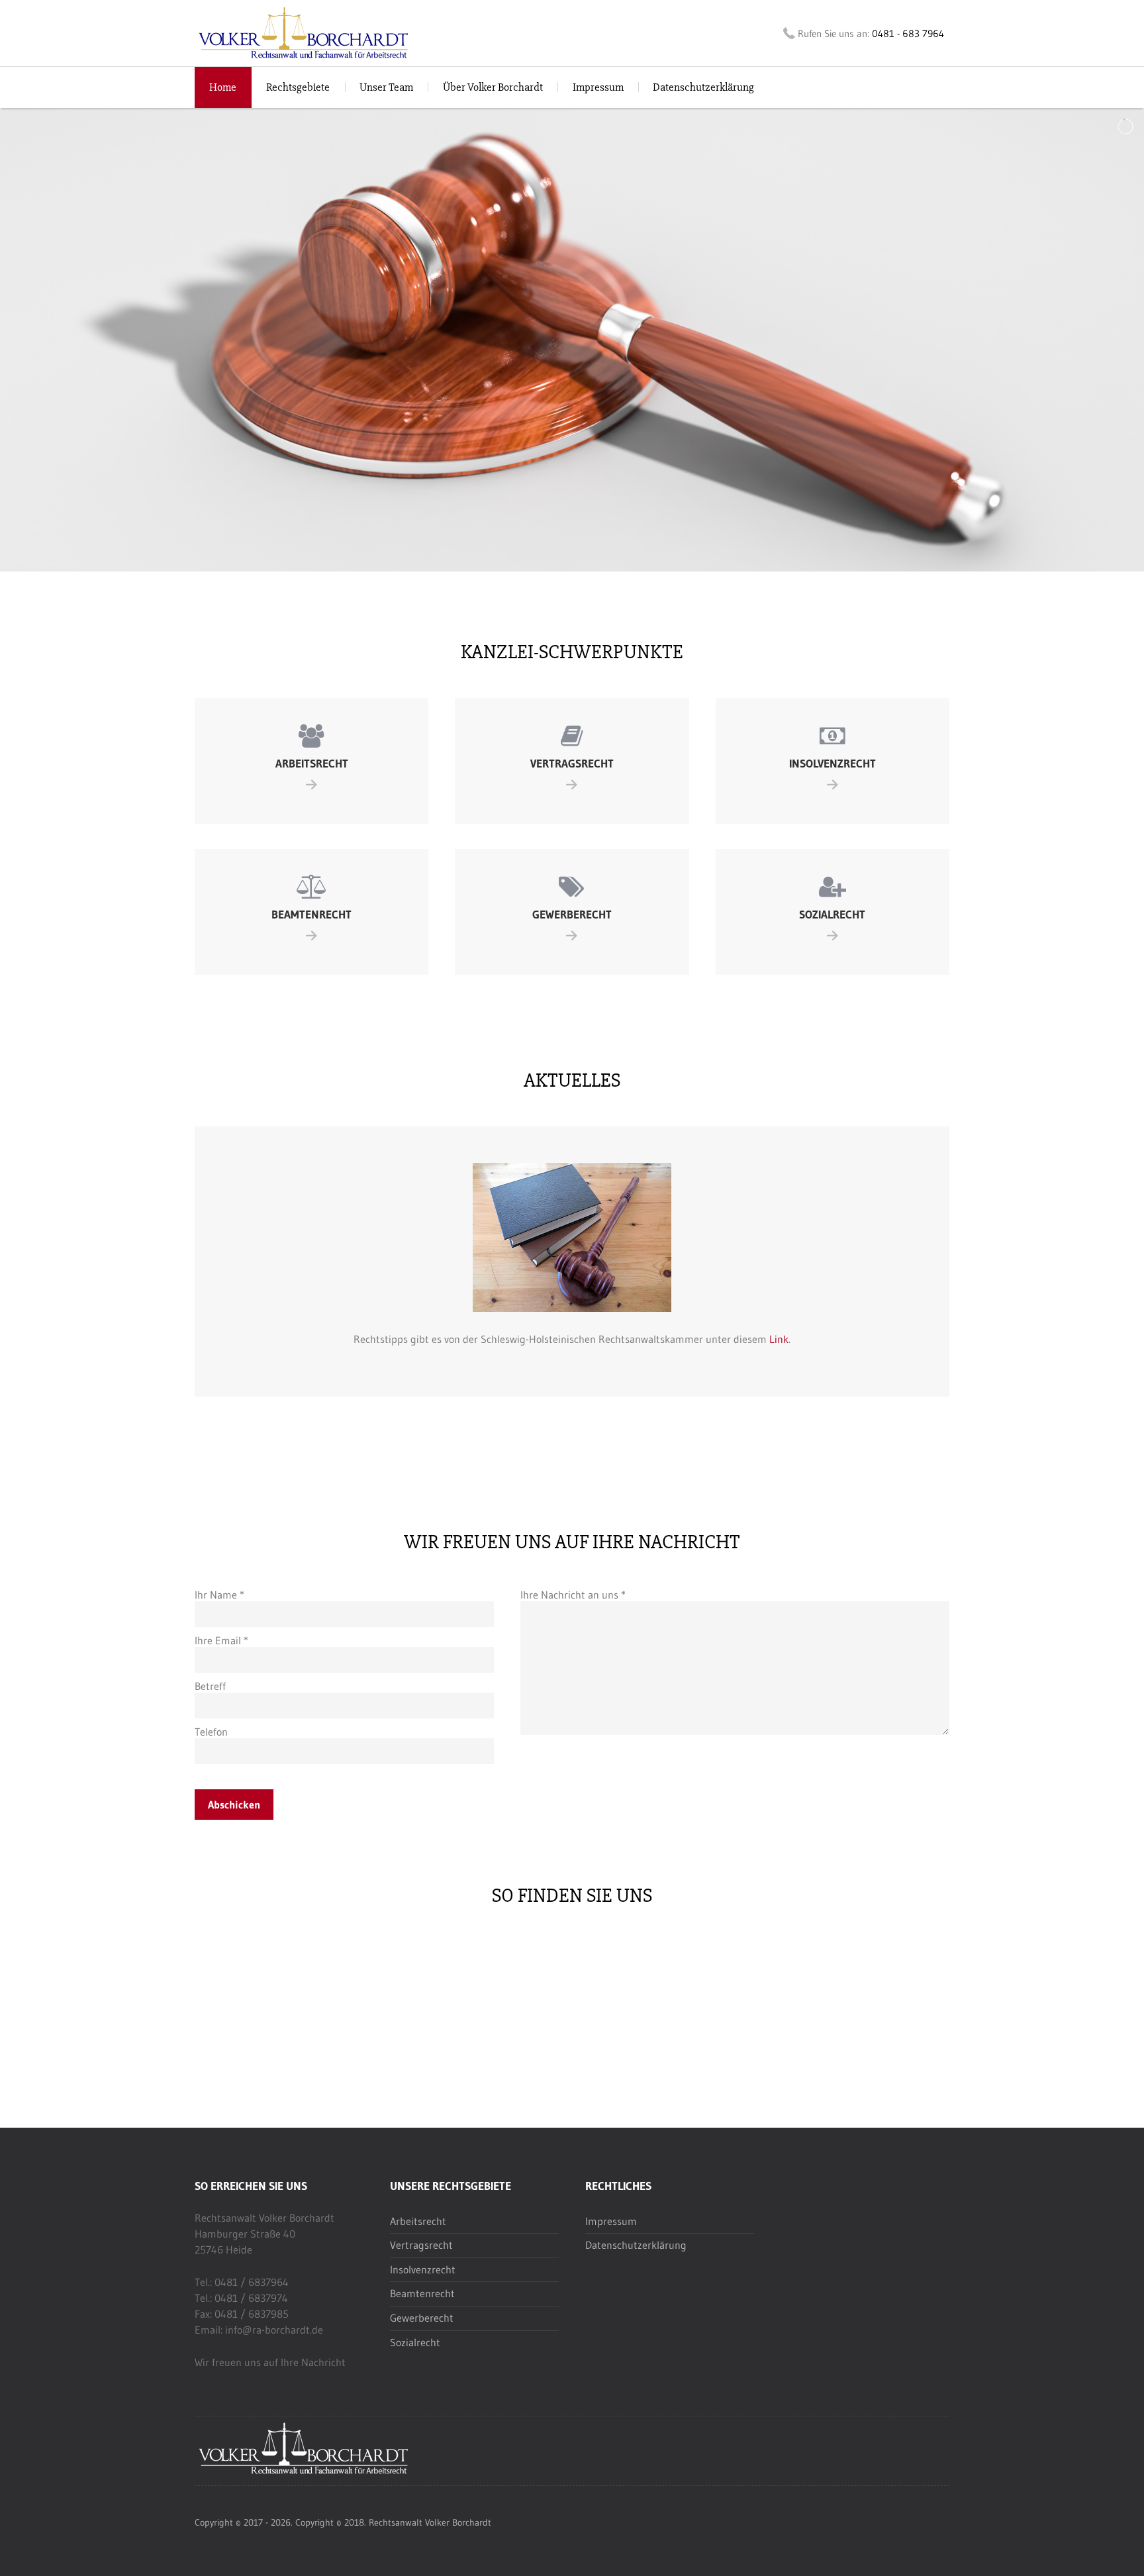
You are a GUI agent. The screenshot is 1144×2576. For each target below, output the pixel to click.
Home (223, 87)
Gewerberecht (422, 2318)
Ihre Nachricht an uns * (573, 1595)
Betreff (210, 1686)
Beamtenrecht (422, 2293)
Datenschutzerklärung (703, 87)
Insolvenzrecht (423, 2269)
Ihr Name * (219, 1595)
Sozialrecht (415, 2342)
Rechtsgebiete (298, 87)
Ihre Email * (221, 1640)
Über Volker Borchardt (493, 87)
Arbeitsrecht (418, 2221)
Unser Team (386, 87)
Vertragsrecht (421, 2245)
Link (779, 1339)
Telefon (211, 1732)
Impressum (598, 87)
